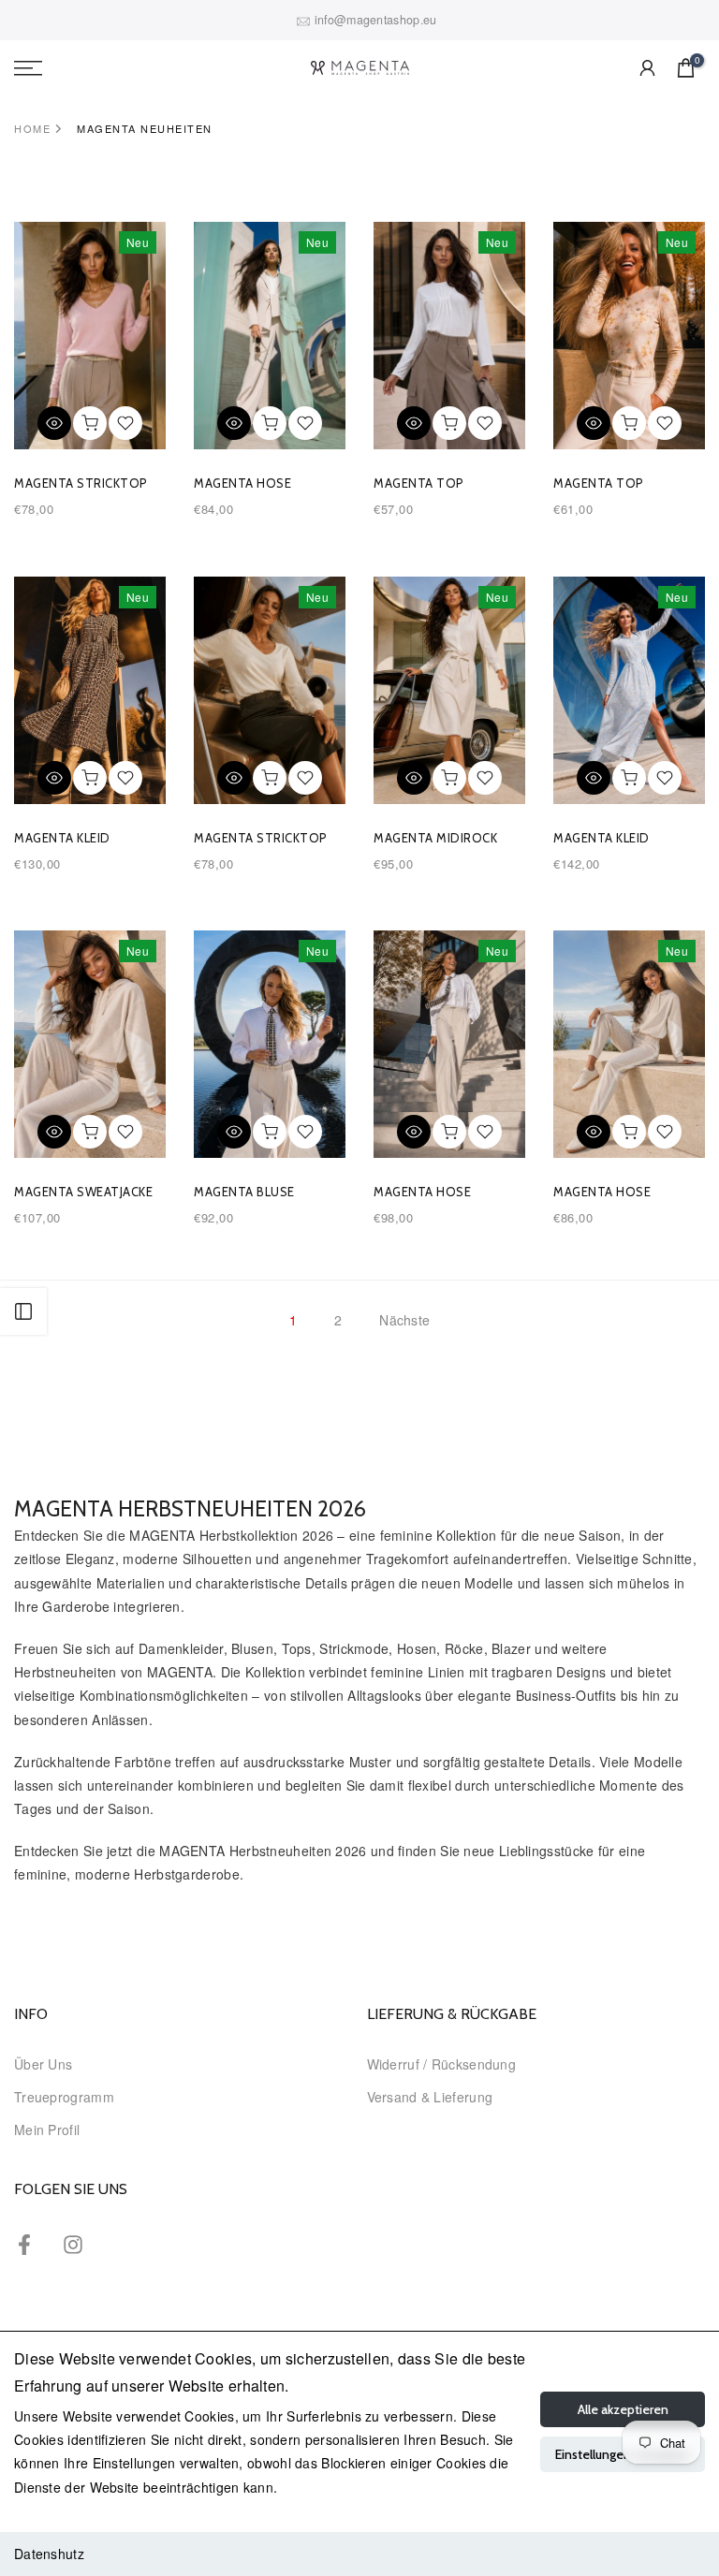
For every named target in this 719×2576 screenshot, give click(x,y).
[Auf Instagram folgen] (73, 2244)
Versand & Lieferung (430, 2097)
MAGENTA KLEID (62, 838)
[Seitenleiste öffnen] (23, 1311)
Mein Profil (47, 2130)
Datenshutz (49, 2554)
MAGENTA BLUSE (244, 1192)
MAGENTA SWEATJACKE (83, 1192)
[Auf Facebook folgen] (24, 2244)
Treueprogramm (64, 2097)
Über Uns (43, 2064)
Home (32, 128)
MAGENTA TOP (419, 483)
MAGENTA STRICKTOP (81, 483)
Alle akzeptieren (623, 2409)
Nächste (404, 1320)
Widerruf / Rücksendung (442, 2064)
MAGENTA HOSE (242, 483)
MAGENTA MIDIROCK (435, 838)
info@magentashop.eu (376, 20)
